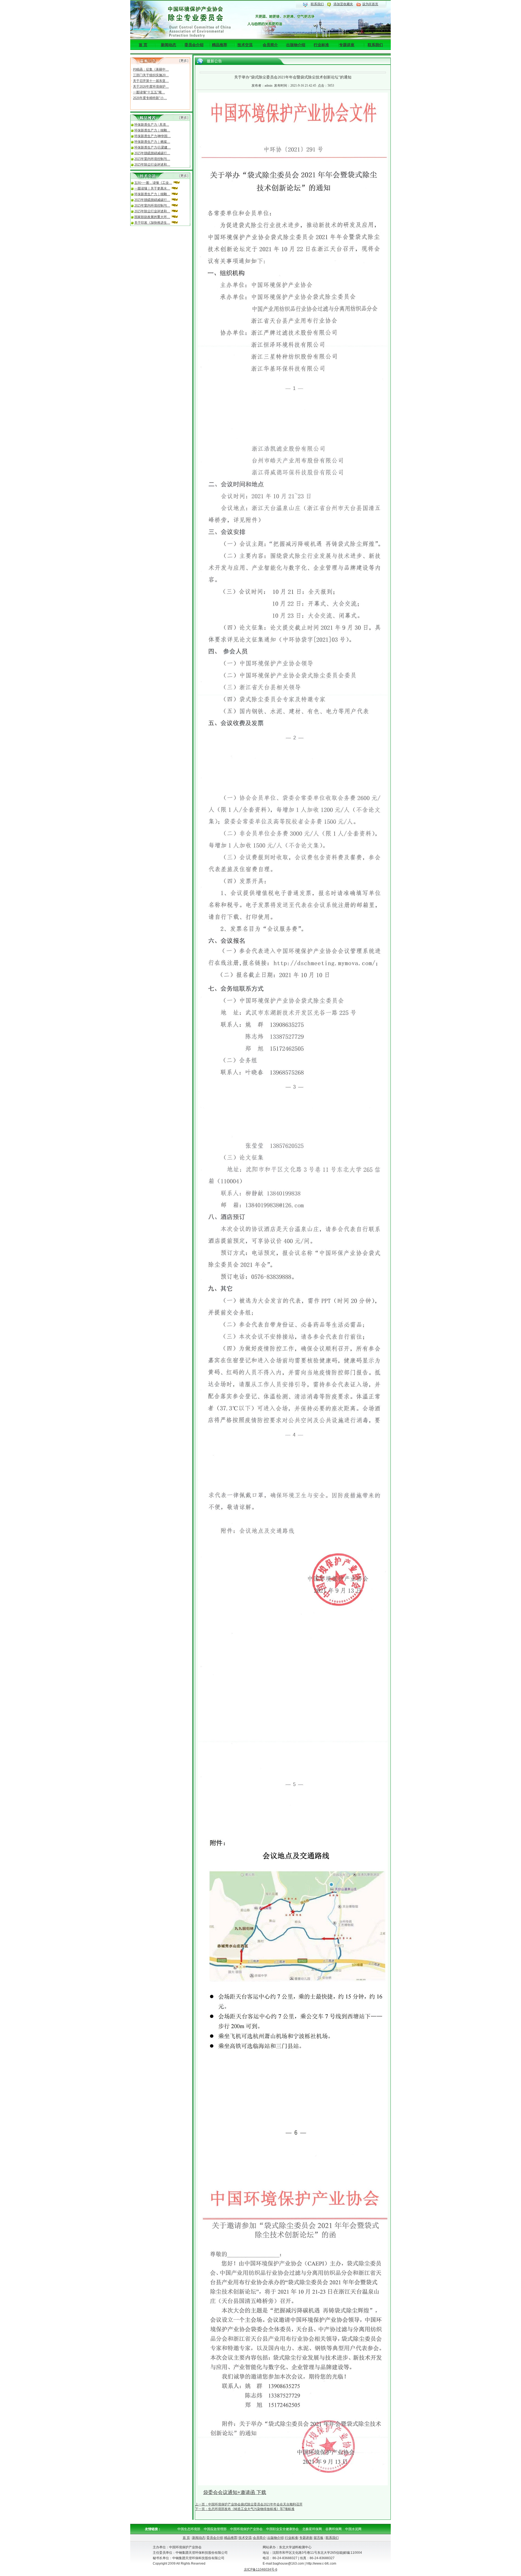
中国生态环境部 (189, 2529)
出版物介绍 (296, 45)
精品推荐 (220, 45)
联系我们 (317, 4)
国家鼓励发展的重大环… (152, 217)
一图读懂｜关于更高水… (152, 188)
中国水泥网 (353, 2529)
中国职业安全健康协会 (282, 2529)
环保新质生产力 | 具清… (152, 125)
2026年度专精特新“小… (150, 86)
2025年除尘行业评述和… (152, 165)
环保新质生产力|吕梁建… (153, 147)
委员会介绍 (194, 45)
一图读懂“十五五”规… (149, 80)
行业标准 (321, 45)
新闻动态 (169, 45)
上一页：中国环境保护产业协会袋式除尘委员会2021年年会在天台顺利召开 (249, 2504)
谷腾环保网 (333, 2529)
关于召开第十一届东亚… (151, 69)
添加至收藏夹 (343, 4)
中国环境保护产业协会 (246, 2529)
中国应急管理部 (215, 2529)
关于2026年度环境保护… (151, 75)
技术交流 (245, 45)
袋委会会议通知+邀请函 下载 (235, 2492)
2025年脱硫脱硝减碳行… (152, 153)
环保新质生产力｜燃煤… (152, 142)
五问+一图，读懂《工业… (153, 183)
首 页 (143, 45)
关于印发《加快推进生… (152, 223)
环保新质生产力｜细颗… (152, 130)
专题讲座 (347, 45)
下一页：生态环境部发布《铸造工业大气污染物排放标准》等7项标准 (245, 2509)
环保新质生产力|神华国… (153, 136)
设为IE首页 (370, 4)
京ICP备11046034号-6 (261, 2569)
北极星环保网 (312, 2529)
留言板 (319, 2538)
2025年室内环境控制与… (152, 159)
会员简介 (270, 45)
